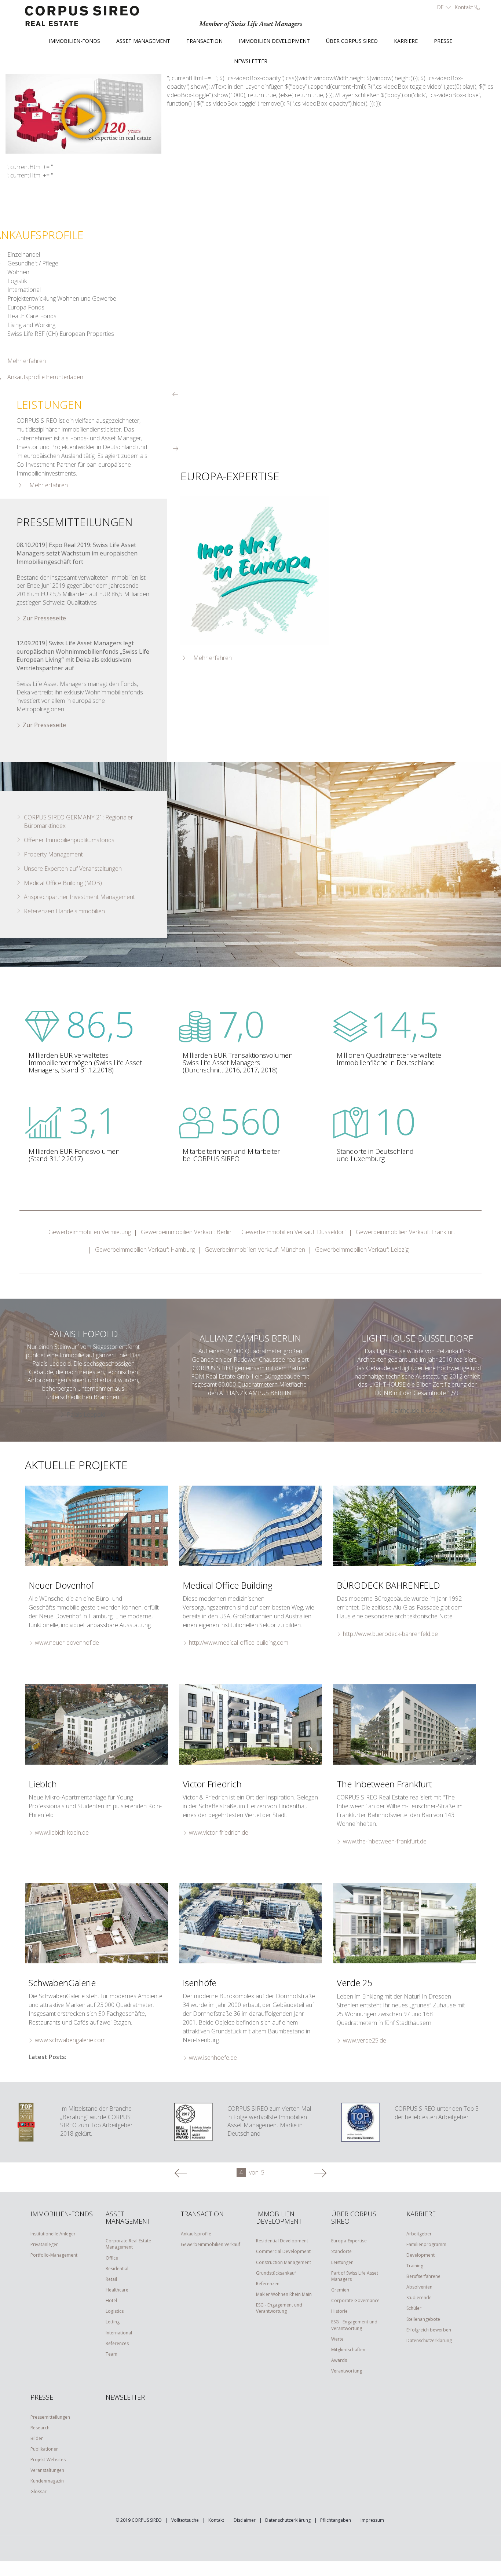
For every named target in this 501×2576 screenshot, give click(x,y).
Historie (339, 2311)
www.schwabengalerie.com (70, 2040)
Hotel (111, 2300)
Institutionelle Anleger (53, 2234)
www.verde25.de (365, 2040)
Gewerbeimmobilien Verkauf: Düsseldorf (294, 1232)
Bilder (37, 2438)
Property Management (53, 854)
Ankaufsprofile (196, 2234)
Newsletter (251, 61)
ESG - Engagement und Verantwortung (279, 2308)
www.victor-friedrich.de (219, 1832)
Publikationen (45, 2449)
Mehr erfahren (49, 485)
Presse (443, 41)
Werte (337, 2339)
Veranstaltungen (47, 2470)
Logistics (115, 2311)
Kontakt (216, 2520)
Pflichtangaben (336, 2520)
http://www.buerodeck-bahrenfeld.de (390, 1634)
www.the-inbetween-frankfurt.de (385, 1841)
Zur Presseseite (44, 618)
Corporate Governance (355, 2300)
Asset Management (143, 41)
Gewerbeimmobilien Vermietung (90, 1232)
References (117, 2343)
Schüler (414, 2308)
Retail (111, 2279)
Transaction (204, 41)
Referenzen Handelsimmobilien (64, 911)
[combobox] (443, 7)
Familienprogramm (426, 2244)
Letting (113, 2322)
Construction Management (284, 2262)
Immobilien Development (274, 41)
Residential (117, 2269)
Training (415, 2266)
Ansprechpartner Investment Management (79, 897)
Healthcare (117, 2290)
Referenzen (268, 2284)
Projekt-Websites (48, 2460)
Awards (339, 2360)
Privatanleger (44, 2244)
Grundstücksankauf (276, 2273)
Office (112, 2258)
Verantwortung (347, 2371)
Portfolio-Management (54, 2255)
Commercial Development (283, 2251)
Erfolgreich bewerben (429, 2330)
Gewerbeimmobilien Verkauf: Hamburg (145, 1250)
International (119, 2333)
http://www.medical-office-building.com (239, 1643)
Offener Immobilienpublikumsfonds (69, 840)
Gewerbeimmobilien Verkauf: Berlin (186, 1232)
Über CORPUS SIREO (352, 41)
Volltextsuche (185, 2520)
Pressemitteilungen (50, 2417)
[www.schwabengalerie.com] (96, 1923)
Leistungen (342, 2262)
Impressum (372, 2520)
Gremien (340, 2290)
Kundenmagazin (47, 2481)
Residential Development (282, 2241)
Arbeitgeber (419, 2234)
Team (111, 2354)
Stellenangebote (423, 2319)
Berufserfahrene (423, 2276)
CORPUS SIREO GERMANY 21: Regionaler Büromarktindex (78, 821)
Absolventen (419, 2287)
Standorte (341, 2251)
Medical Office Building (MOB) (63, 883)
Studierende (419, 2298)
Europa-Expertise (349, 2241)
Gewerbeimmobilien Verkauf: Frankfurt (405, 1232)
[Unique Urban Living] (405, 1724)
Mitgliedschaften (348, 2350)
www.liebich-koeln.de (62, 1832)
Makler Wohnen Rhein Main (284, 2294)
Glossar (39, 2491)
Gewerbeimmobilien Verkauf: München (255, 1250)
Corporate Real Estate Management (128, 2244)
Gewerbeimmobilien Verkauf (211, 2244)
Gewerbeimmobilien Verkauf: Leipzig (362, 1250)
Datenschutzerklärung (429, 2340)
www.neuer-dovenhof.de (67, 1643)
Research (40, 2428)
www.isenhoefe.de (213, 2058)
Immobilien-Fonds (74, 41)
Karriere (406, 41)
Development (420, 2255)
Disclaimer (245, 2520)
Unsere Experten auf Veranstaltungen (73, 869)
